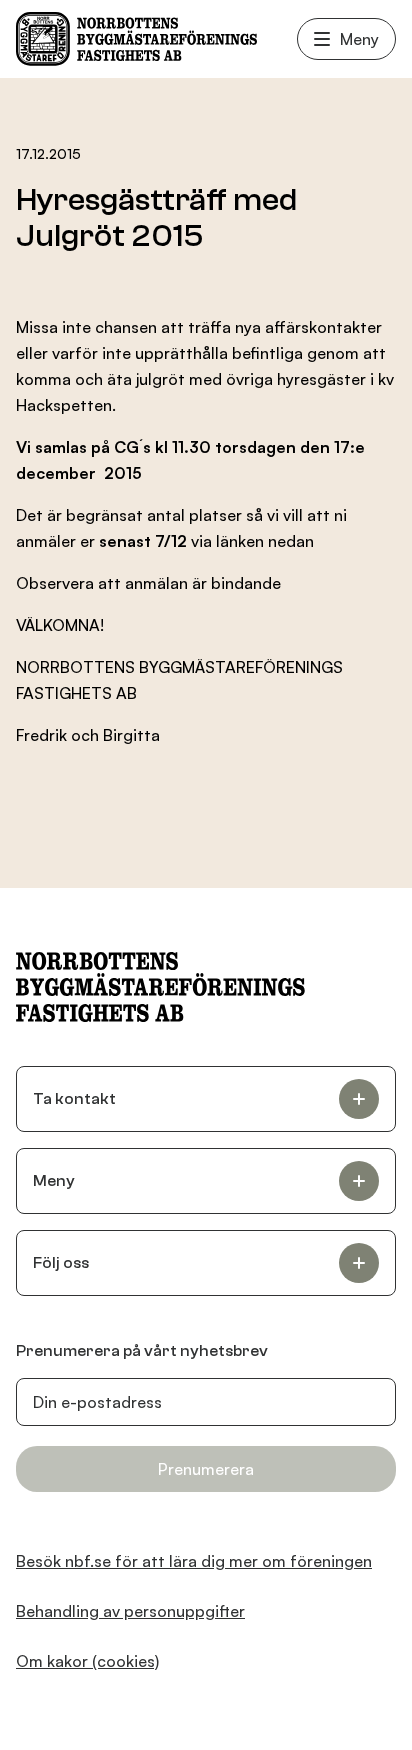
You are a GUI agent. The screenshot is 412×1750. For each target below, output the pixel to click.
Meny (359, 39)
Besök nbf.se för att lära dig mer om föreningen (194, 1561)
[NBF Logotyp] (136, 39)
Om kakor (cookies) (87, 1661)
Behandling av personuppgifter (130, 1611)
